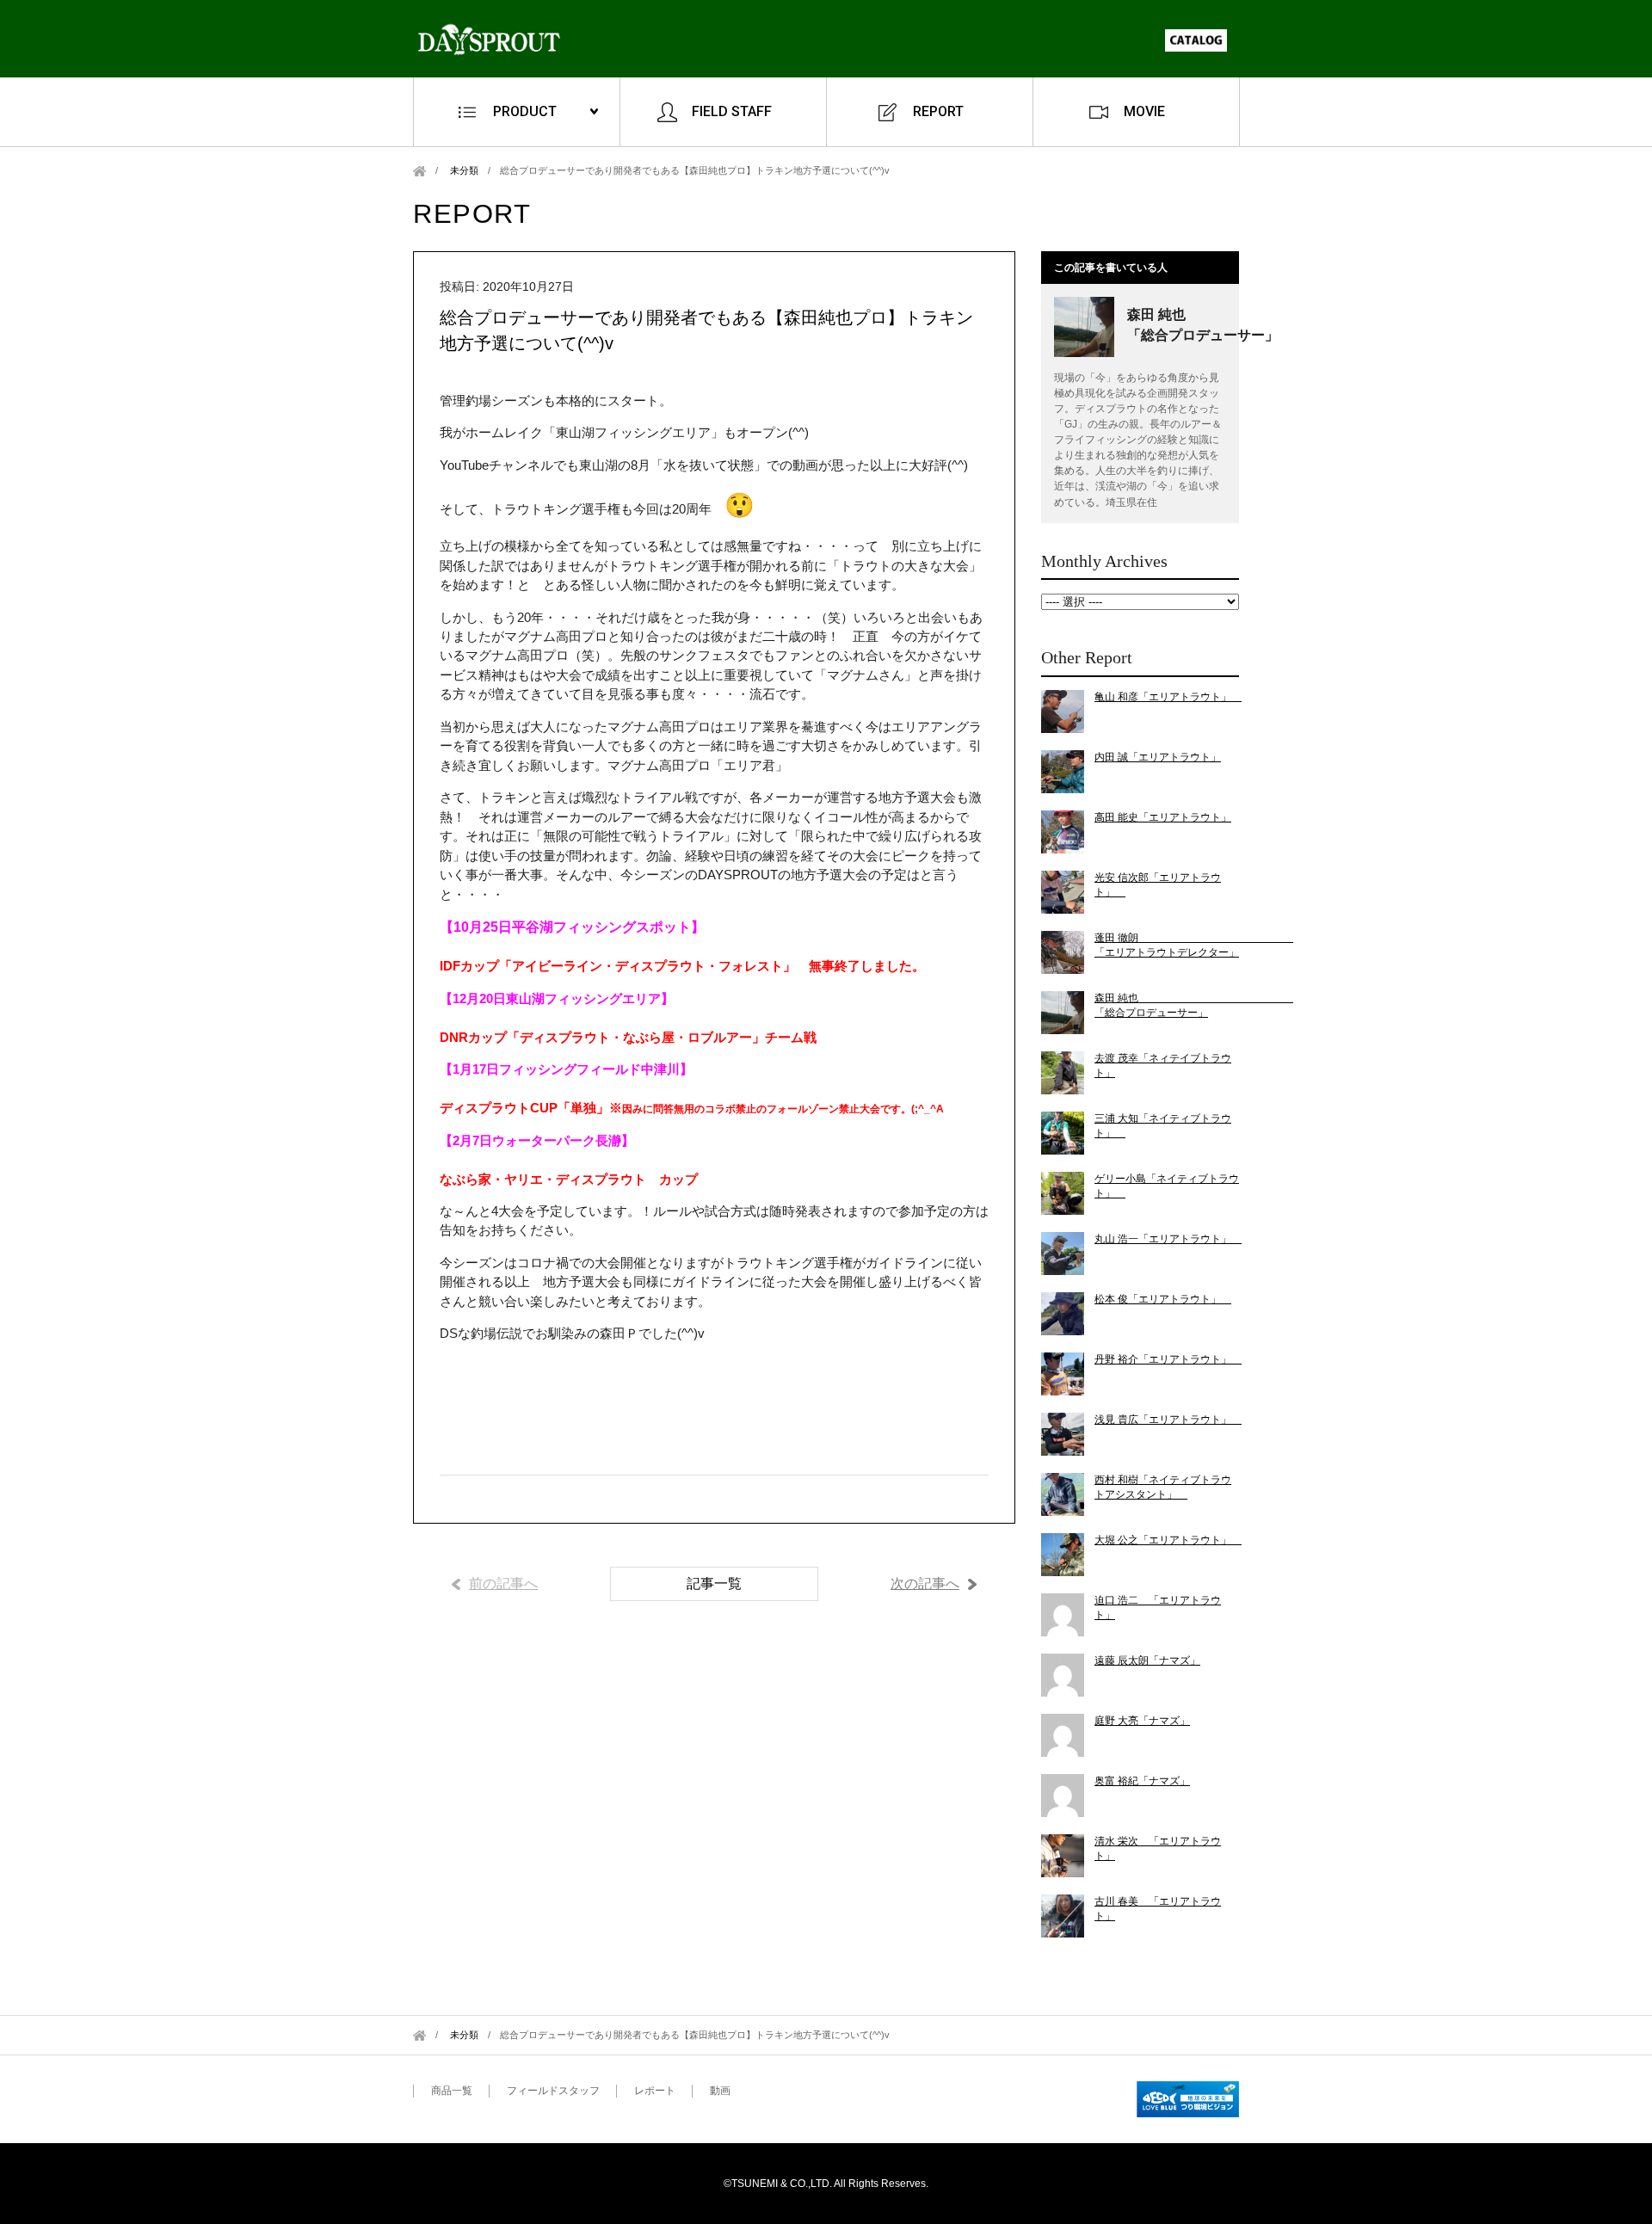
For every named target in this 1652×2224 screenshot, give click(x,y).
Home (419, 171)
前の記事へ (503, 1583)
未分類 (464, 170)
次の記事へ (925, 1583)
